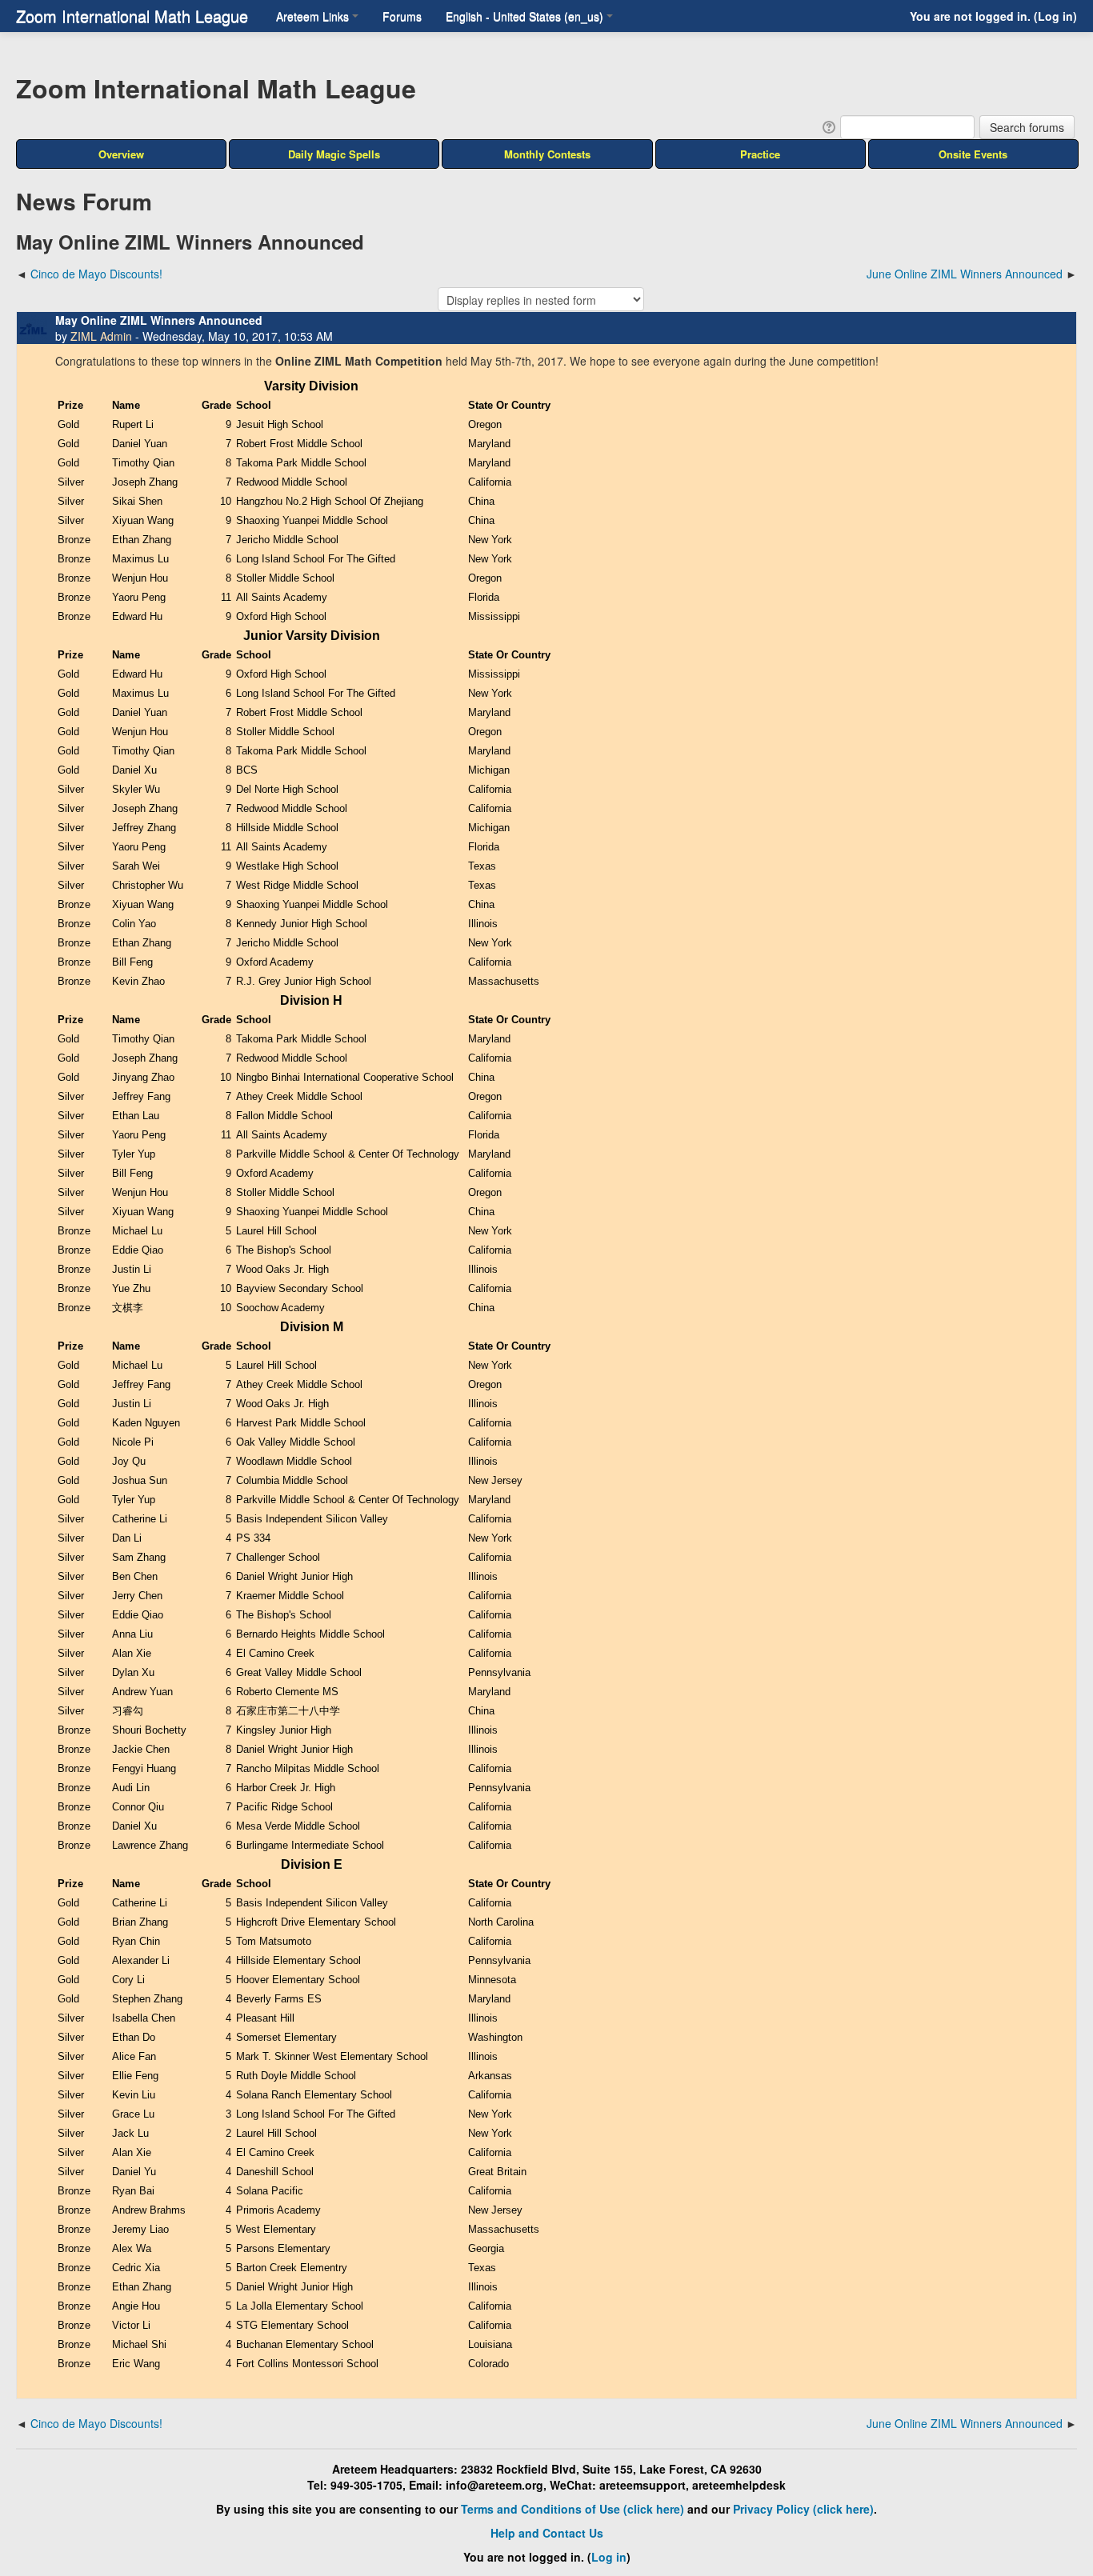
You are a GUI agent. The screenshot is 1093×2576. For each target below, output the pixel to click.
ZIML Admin (101, 336)
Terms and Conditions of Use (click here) (573, 2509)
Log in (1055, 16)
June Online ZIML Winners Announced (965, 274)
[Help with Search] (828, 126)
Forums (402, 16)
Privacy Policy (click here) (803, 2509)
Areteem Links (312, 16)
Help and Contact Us (547, 2533)
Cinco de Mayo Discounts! (96, 274)
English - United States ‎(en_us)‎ (524, 16)
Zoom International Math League (132, 16)
